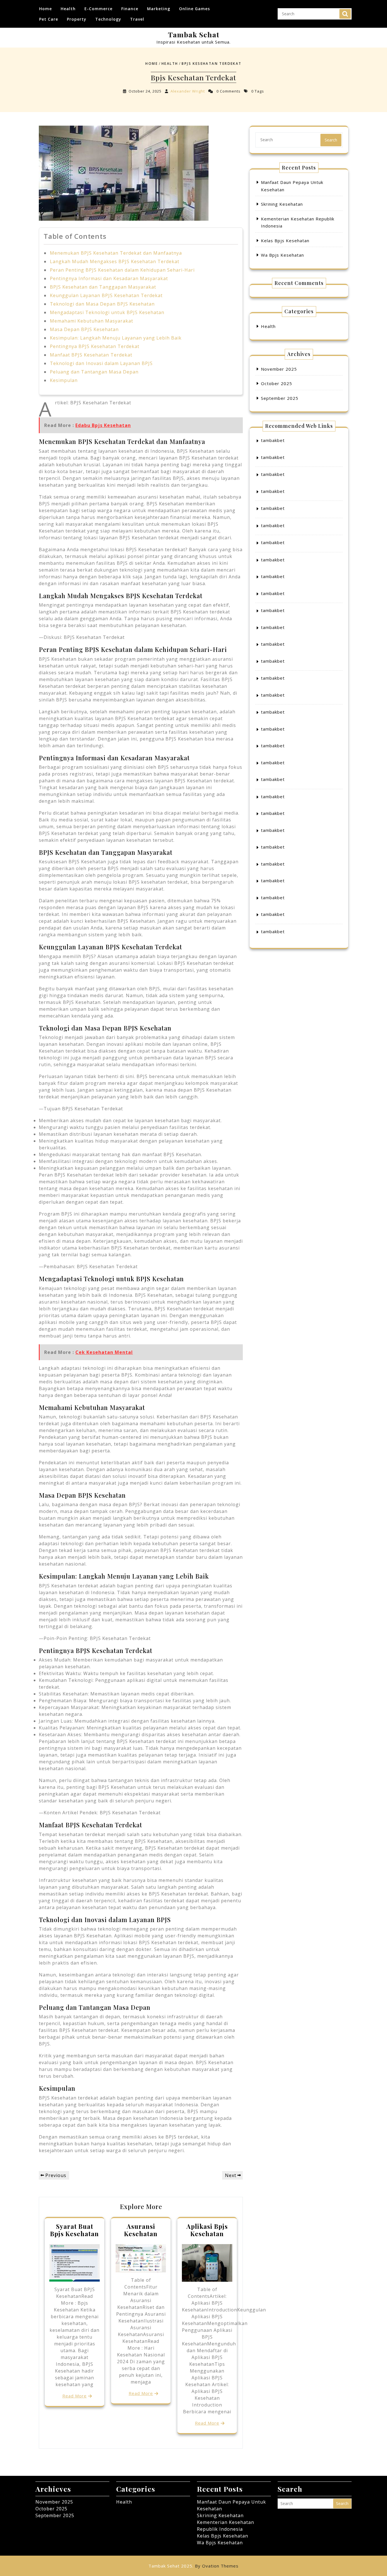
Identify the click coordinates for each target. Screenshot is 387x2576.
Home (45, 9)
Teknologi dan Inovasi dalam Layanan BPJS (101, 363)
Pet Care (49, 19)
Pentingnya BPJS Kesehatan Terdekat (95, 346)
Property (77, 19)
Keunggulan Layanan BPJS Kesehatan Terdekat (106, 295)
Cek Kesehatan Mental (104, 1352)
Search (345, 14)
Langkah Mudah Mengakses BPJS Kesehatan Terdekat (115, 261)
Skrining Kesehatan (282, 204)
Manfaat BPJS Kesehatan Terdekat (91, 355)
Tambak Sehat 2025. (193, 2566)
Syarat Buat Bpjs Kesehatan (75, 2230)
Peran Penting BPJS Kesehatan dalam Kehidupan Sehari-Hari (122, 270)
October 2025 (277, 383)
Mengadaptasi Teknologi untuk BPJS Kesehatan (107, 312)
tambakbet (273, 440)
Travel (137, 19)
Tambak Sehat (194, 34)
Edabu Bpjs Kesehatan (103, 425)
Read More (75, 2396)
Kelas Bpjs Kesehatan (285, 241)
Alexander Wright (188, 91)
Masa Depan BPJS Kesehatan (84, 329)
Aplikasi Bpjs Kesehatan (207, 2230)
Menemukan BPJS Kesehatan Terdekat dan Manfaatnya (116, 253)
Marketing (159, 9)
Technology (108, 19)
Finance (130, 9)
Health (68, 9)
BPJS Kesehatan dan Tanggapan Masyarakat (103, 287)
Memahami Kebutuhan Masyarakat (92, 321)
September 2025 (280, 398)
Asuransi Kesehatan (141, 2230)
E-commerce (98, 9)
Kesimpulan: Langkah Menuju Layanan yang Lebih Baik (116, 338)
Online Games (194, 9)
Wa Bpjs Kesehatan (282, 255)
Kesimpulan (64, 380)
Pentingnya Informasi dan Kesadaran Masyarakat (109, 278)
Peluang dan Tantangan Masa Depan (94, 372)
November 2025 (279, 369)
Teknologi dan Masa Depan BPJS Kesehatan (102, 304)
